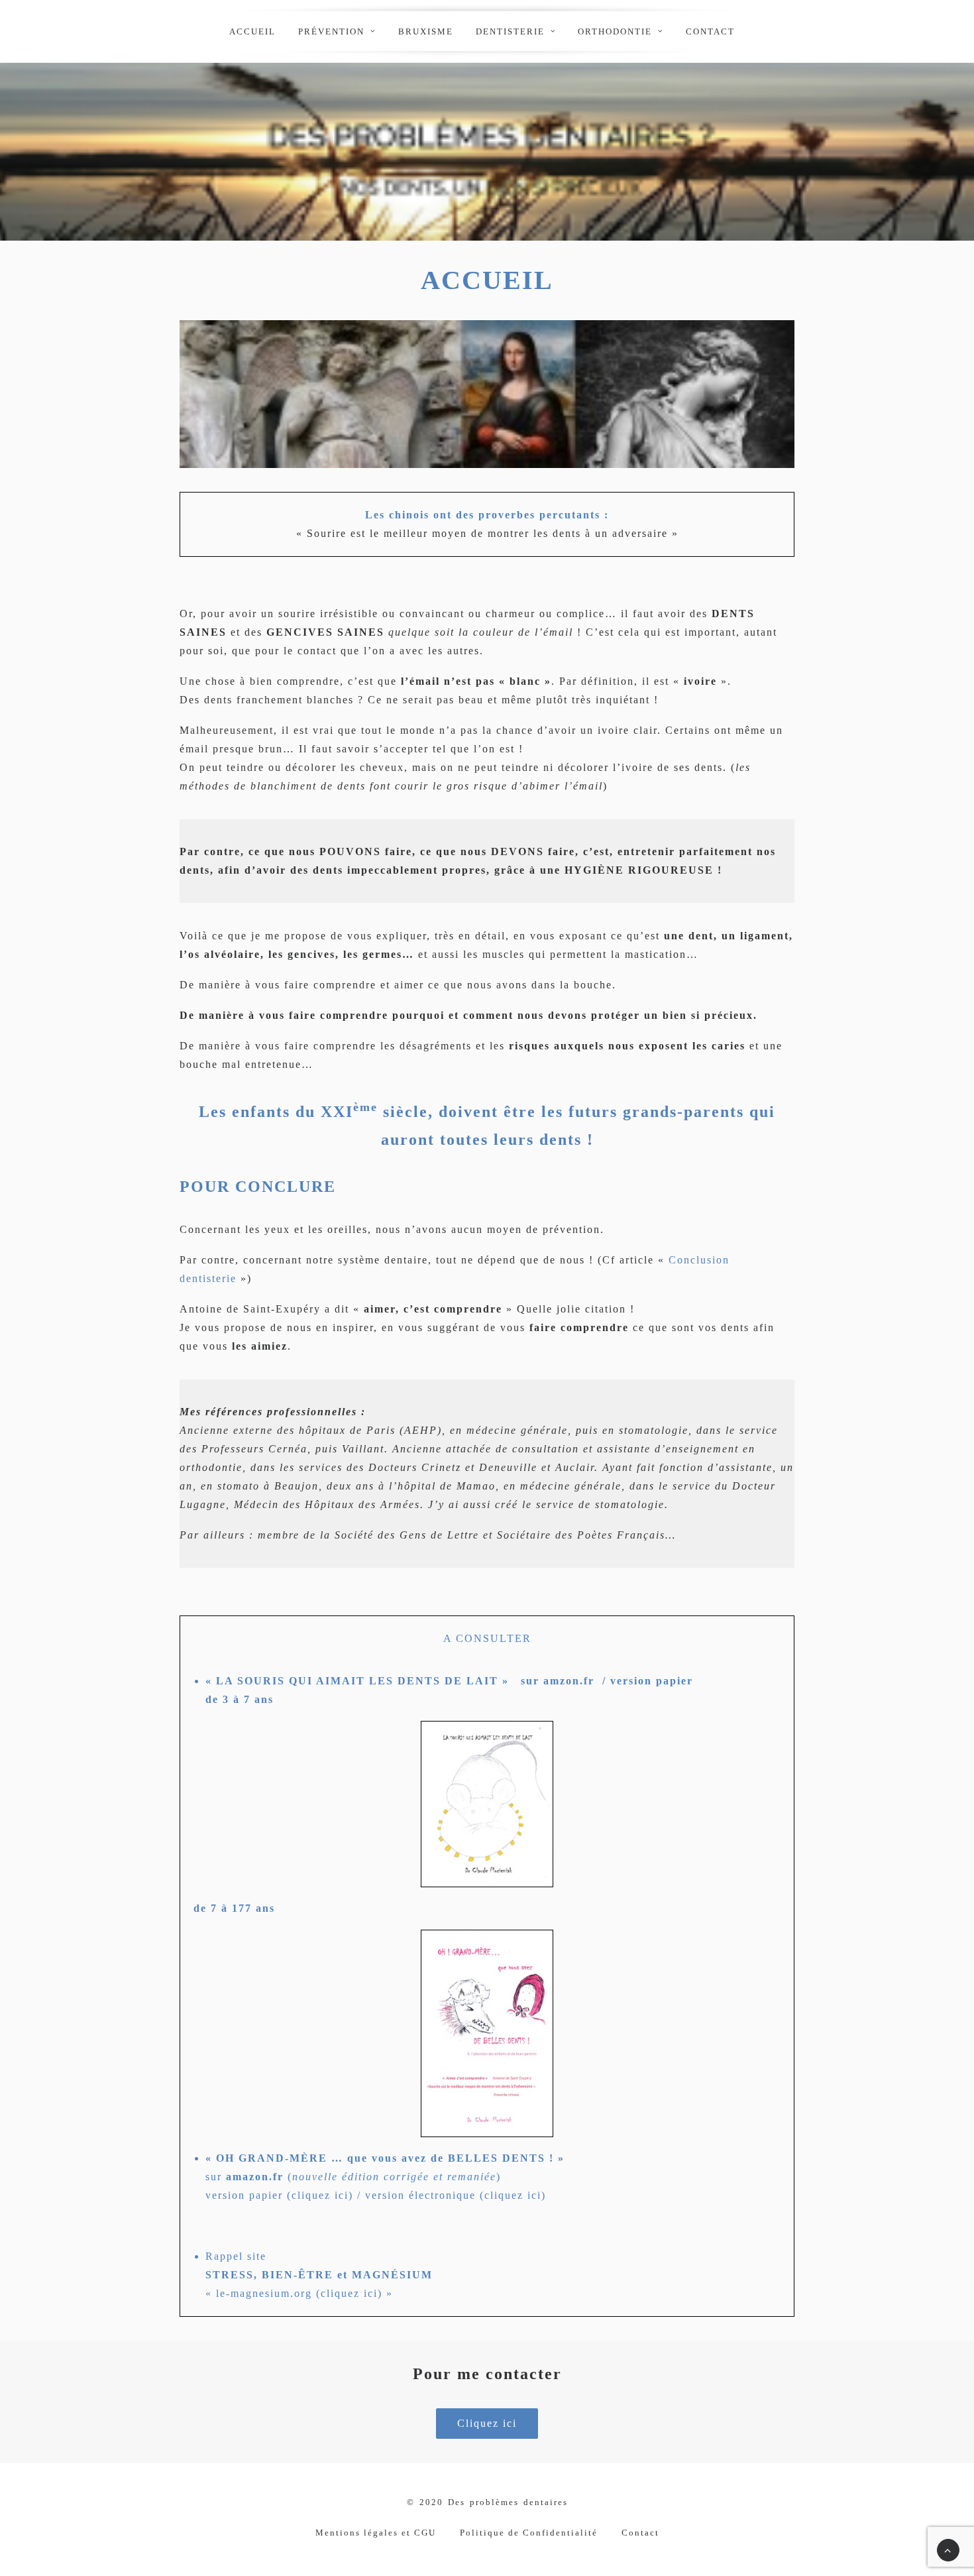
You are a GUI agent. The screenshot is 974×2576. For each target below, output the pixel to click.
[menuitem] (252, 31)
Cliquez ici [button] (487, 2423)
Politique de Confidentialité (529, 2533)
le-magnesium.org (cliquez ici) (299, 2293)
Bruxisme (426, 31)
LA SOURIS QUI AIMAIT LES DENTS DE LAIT (355, 1681)
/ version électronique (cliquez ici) (450, 2195)
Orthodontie (615, 31)
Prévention (331, 31)
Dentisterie (510, 31)
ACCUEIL (252, 31)
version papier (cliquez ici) (279, 2195)
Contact (710, 31)
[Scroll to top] (948, 2549)
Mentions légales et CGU (376, 2533)
